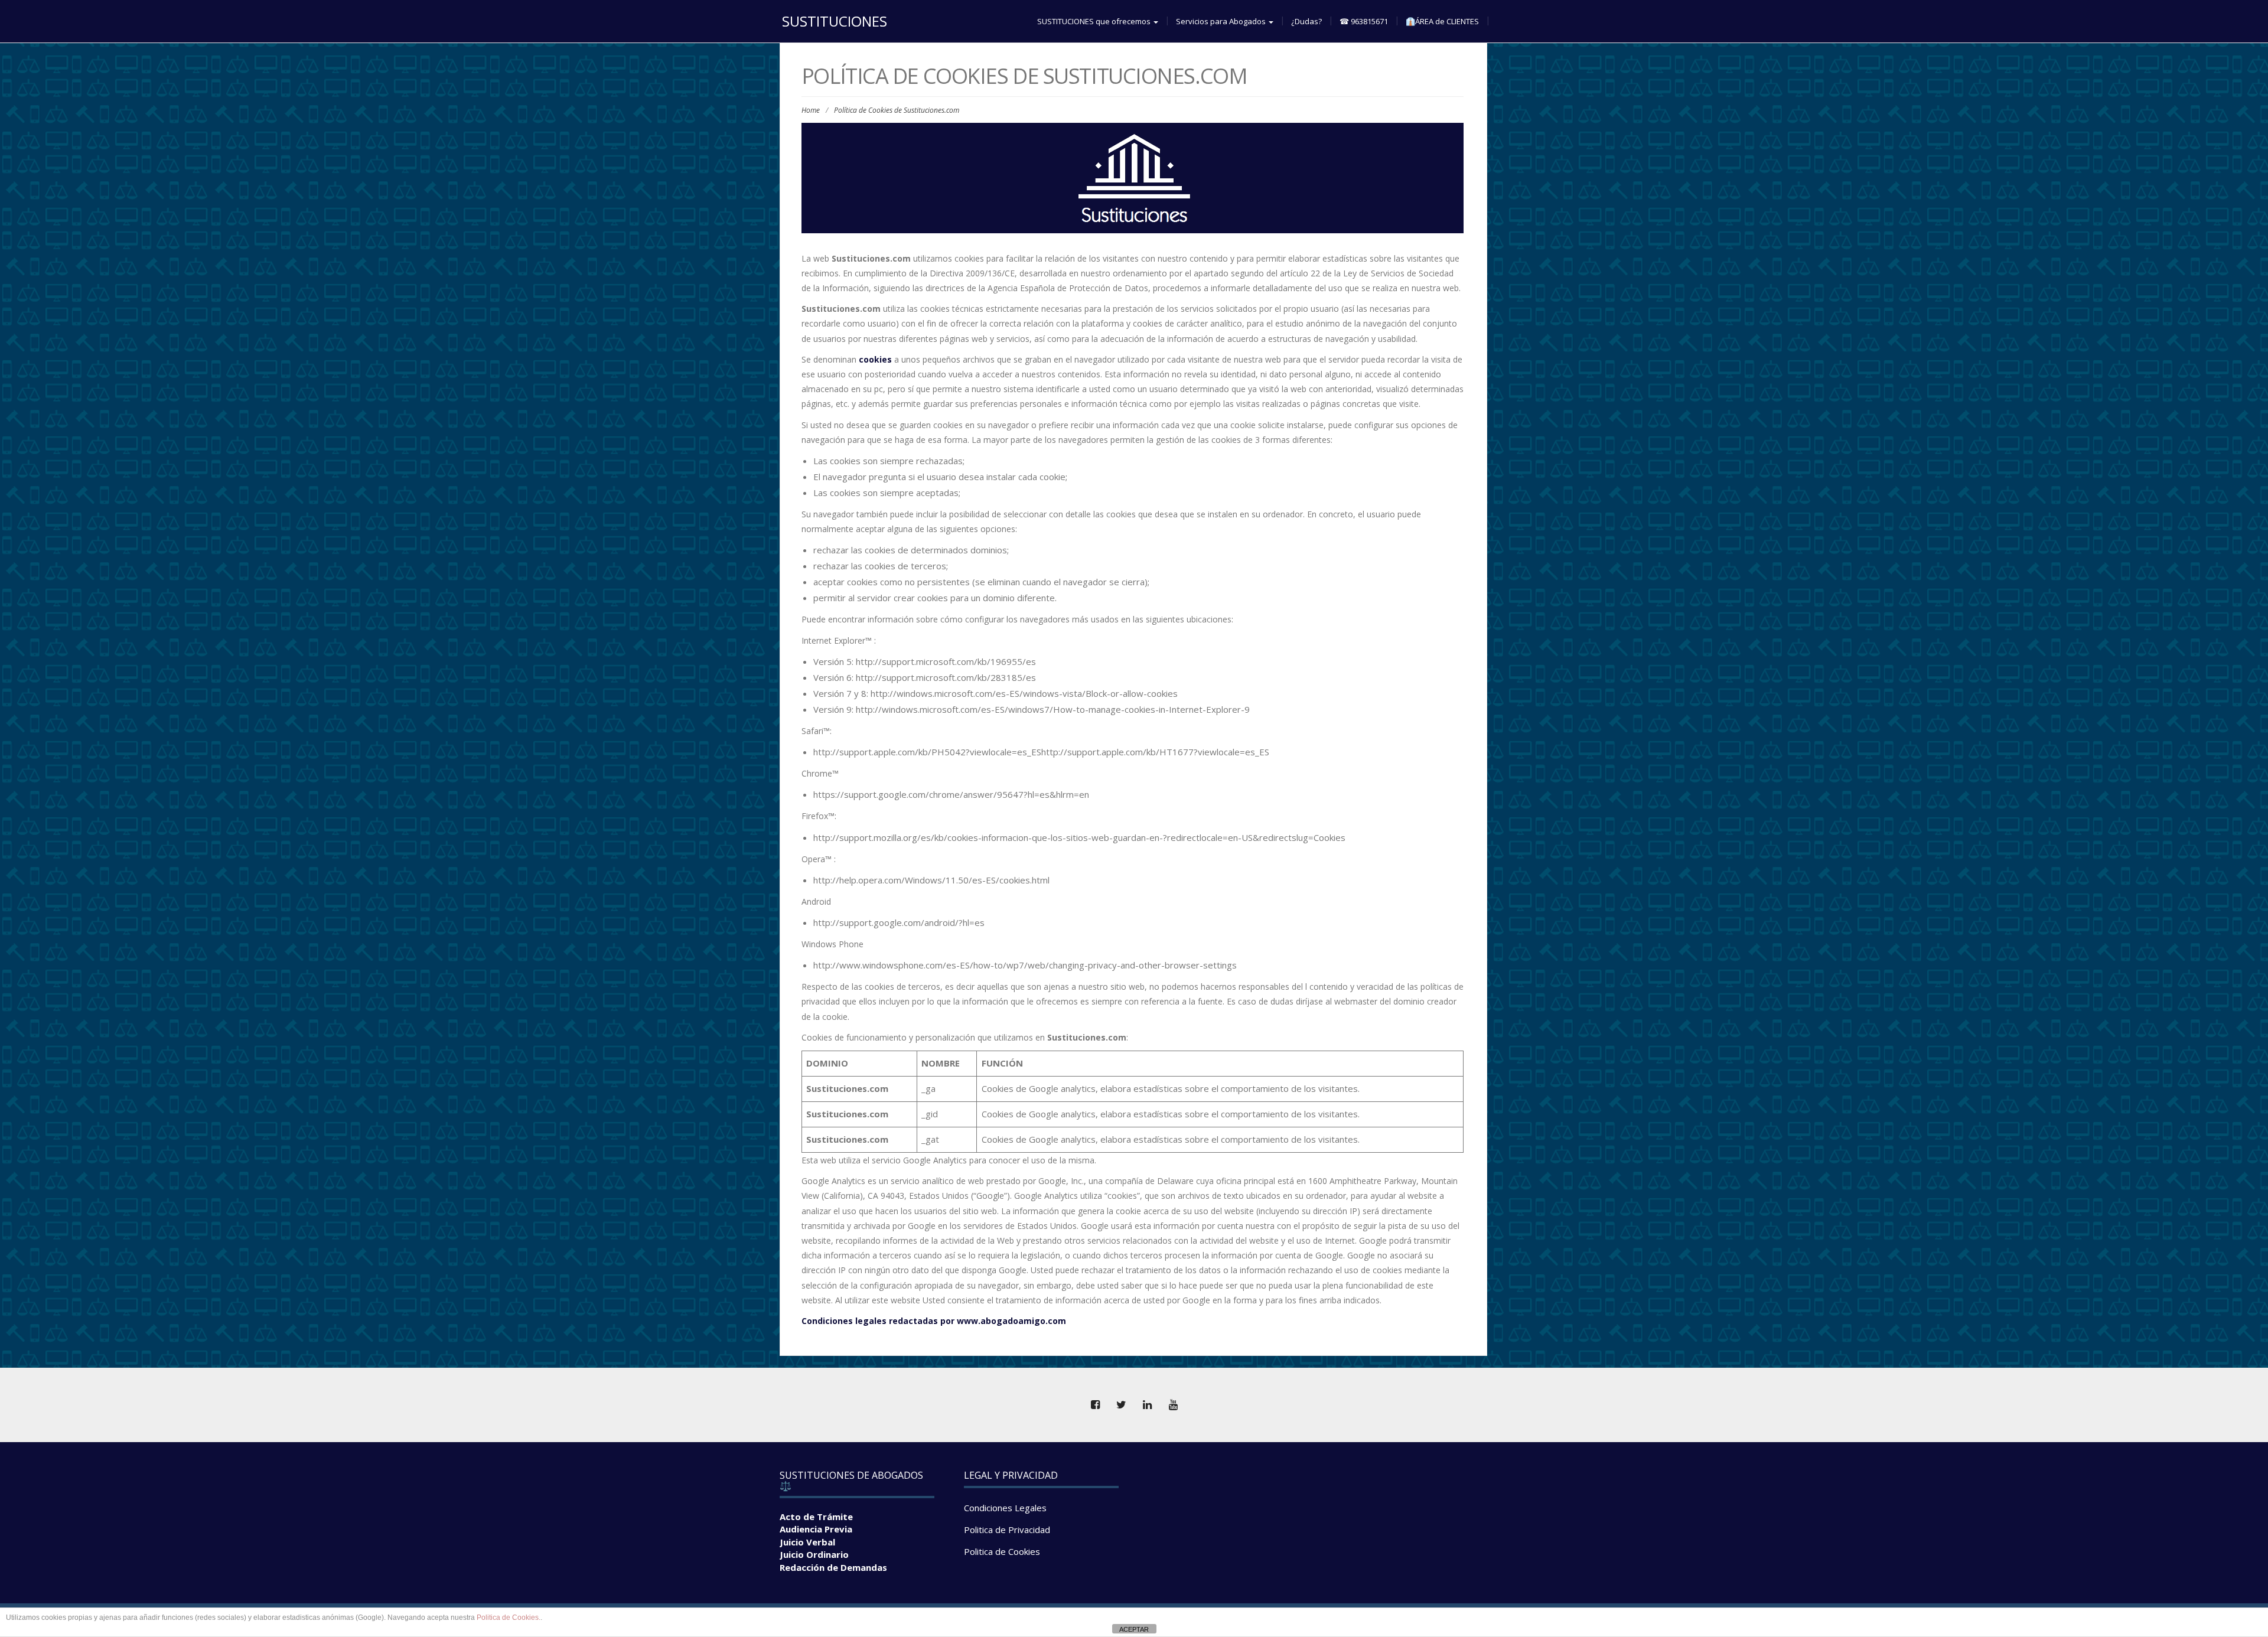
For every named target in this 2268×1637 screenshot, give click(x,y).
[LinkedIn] (1147, 1405)
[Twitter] (1121, 1405)
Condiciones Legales (1005, 1508)
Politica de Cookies (1002, 1551)
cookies (875, 359)
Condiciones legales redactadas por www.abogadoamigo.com (934, 1321)
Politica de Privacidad (1007, 1530)
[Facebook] (1095, 1405)
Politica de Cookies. (509, 1618)
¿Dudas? (1306, 21)
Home (811, 110)
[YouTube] (1173, 1405)
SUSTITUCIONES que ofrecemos (1095, 21)
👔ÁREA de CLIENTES (1442, 21)
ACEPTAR (1134, 1629)
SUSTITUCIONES (835, 21)
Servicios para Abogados (1222, 21)
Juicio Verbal (807, 1542)
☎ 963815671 (1364, 21)
